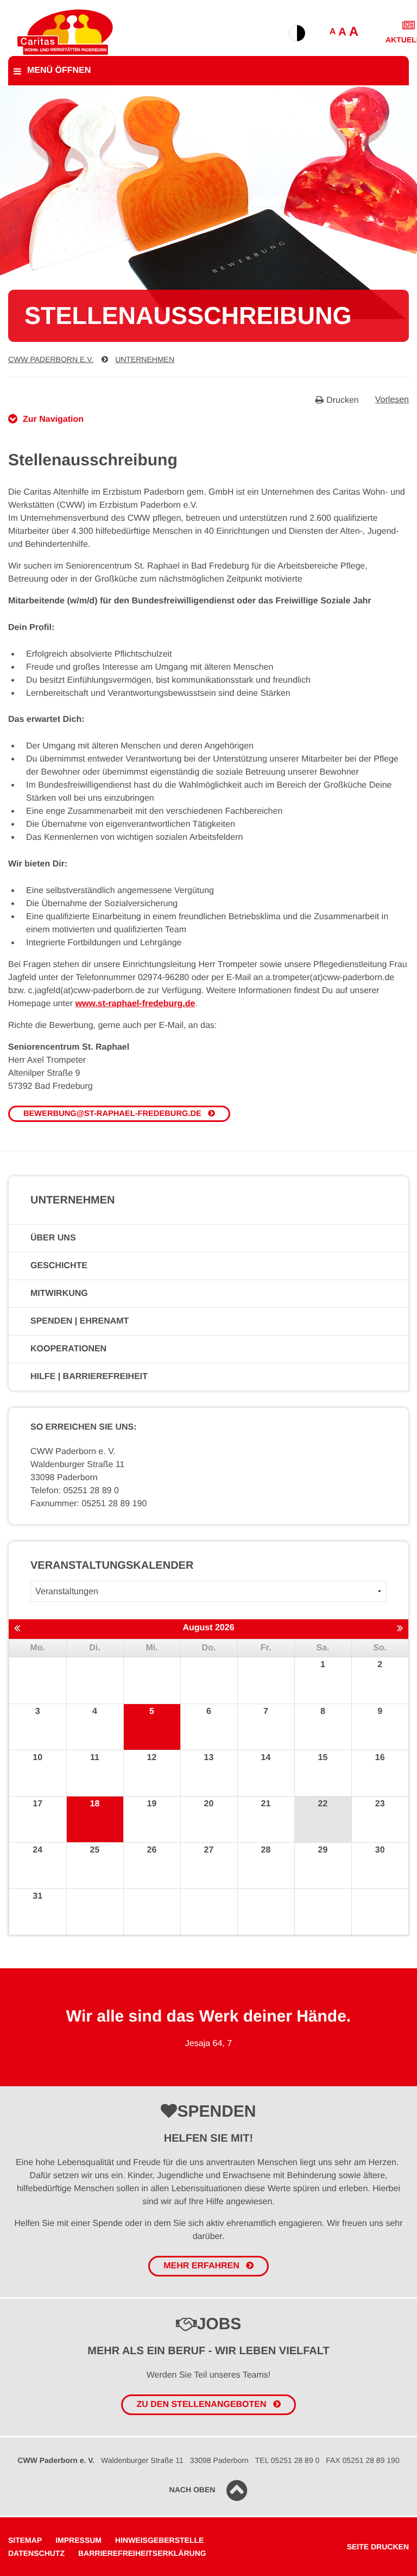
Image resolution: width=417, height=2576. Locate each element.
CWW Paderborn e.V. (51, 359)
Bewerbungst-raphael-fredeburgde (112, 1114)
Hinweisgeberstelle (159, 2540)
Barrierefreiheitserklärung (142, 2553)
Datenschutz (36, 2553)
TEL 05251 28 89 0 (288, 2460)
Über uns (53, 1238)
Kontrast (297, 33)
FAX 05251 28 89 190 (362, 2460)
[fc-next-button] (400, 1629)
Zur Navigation (53, 419)
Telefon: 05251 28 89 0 (75, 1491)
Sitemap (25, 2540)
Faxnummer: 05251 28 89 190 (89, 1504)
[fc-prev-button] (17, 1629)
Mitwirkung (59, 1293)
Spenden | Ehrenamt (80, 1321)
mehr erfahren (201, 2266)
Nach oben (192, 2490)
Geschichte (59, 1266)
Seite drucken (378, 2547)
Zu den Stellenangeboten (201, 2405)
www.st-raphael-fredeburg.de (135, 1004)
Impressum (78, 2540)
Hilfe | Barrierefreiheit (89, 1377)
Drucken (343, 400)
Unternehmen (145, 359)
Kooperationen (68, 1349)
